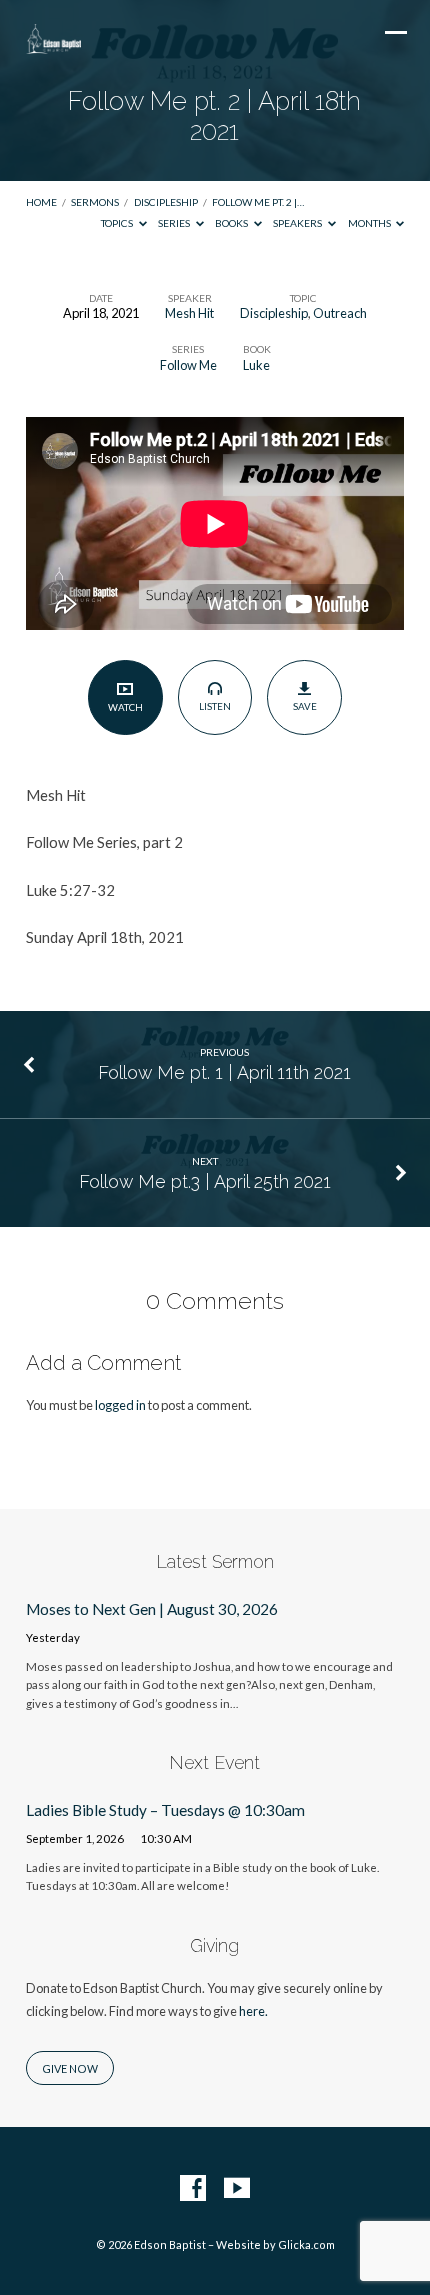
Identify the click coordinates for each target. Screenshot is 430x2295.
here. (253, 2011)
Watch (125, 707)
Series (175, 223)
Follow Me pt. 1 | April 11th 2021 (224, 1072)
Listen (215, 706)
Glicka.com (306, 2244)
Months (370, 223)
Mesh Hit (189, 313)
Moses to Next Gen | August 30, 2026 (152, 1609)
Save (305, 706)
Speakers (298, 223)
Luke (256, 365)
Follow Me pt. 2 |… (258, 202)
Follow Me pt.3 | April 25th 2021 (205, 1181)
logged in (120, 1405)
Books (232, 223)
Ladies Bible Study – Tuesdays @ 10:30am (165, 1810)
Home (41, 202)
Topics (118, 223)
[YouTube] (237, 2189)
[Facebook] (193, 2189)
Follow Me (188, 365)
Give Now (70, 2068)
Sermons (95, 202)
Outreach (340, 313)
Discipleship (166, 202)
